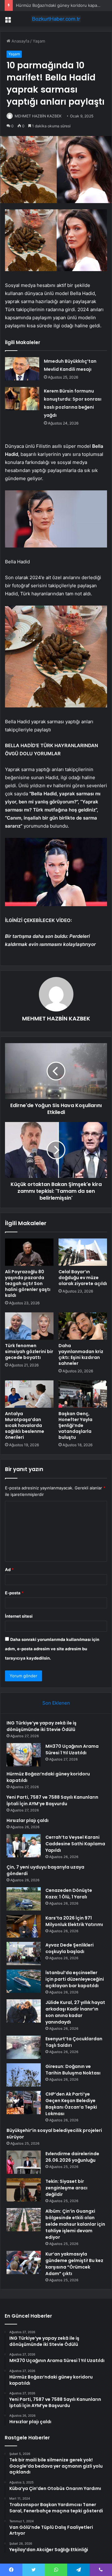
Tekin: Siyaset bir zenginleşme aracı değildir (66, 2188)
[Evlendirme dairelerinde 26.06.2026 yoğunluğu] (24, 2162)
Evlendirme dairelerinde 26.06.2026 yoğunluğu (72, 2157)
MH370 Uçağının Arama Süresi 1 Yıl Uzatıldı (72, 1749)
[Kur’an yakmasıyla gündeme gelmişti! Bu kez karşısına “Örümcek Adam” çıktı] (24, 2263)
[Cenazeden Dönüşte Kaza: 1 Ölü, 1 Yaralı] (24, 1899)
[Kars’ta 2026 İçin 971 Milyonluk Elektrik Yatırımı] (24, 1926)
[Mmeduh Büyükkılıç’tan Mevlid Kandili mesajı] (22, 369)
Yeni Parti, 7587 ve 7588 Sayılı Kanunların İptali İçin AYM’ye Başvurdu (52, 1800)
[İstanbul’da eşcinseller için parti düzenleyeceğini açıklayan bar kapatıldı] (24, 1981)
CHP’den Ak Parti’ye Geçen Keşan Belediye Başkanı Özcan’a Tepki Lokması (71, 2104)
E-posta (14, 1593)
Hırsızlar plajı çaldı (28, 1820)
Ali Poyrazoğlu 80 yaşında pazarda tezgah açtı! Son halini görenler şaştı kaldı (28, 1283)
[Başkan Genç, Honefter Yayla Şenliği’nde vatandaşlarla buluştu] (83, 1394)
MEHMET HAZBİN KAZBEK (38, 116)
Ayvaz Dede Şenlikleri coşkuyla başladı (70, 1948)
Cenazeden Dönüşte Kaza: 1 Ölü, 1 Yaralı (69, 1894)
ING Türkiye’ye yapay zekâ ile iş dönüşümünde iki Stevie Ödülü (42, 1726)
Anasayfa (20, 41)
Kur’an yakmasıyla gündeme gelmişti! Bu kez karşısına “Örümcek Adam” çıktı (74, 2264)
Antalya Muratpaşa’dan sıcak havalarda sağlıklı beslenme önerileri (25, 1425)
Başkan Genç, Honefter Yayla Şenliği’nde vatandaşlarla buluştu (75, 1425)
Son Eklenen (56, 1703)
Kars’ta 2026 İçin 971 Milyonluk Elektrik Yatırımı (74, 1921)
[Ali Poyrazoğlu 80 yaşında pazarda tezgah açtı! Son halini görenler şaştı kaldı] (29, 1252)
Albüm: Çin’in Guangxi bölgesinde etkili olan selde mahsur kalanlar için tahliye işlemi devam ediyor (75, 2224)
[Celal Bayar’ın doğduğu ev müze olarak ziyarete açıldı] (83, 1252)
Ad (9, 1570)
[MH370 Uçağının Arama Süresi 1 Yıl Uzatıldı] (24, 1755)
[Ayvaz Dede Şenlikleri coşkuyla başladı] (24, 1954)
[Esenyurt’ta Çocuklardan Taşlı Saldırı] (24, 2047)
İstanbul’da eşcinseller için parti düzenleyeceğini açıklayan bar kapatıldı (75, 1979)
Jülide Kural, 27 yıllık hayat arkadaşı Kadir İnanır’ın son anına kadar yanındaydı (75, 2012)
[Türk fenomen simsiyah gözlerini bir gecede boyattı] (29, 1326)
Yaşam (39, 41)
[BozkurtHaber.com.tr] (56, 19)
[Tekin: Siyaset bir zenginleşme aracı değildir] (24, 2190)
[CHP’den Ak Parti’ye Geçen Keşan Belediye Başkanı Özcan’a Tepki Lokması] (24, 2103)
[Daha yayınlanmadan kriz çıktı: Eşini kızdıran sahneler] (83, 1326)
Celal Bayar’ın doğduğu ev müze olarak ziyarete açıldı (83, 1278)
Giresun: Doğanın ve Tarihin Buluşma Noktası (73, 2070)
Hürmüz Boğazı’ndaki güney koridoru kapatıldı (60, 5)
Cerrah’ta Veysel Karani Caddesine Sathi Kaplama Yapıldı (75, 1844)
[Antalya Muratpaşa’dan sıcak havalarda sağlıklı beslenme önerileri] (29, 1394)
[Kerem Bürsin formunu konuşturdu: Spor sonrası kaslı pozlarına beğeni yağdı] (22, 399)
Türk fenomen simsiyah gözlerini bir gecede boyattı (29, 1352)
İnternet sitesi (19, 1616)
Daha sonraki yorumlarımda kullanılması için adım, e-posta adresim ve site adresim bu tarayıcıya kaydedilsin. (52, 1649)
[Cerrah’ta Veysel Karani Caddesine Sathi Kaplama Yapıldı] (24, 1846)
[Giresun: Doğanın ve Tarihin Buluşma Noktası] (24, 2075)
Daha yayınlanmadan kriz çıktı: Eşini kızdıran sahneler (81, 1354)
